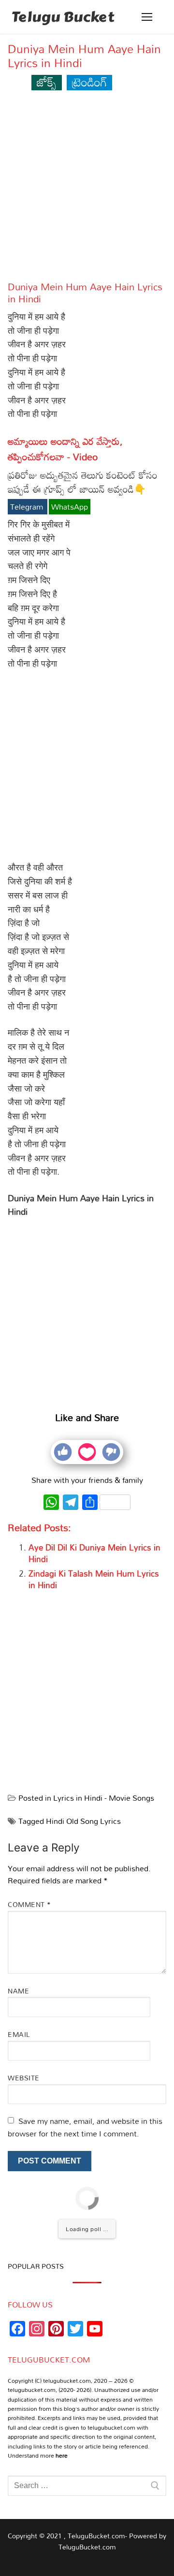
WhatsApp (70, 507)
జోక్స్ (47, 82)
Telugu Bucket (63, 17)
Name (18, 1991)
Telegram (28, 507)
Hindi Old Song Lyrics (83, 1821)
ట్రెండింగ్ (90, 82)
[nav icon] (147, 17)
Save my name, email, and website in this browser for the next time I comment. (85, 2127)
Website (24, 2078)
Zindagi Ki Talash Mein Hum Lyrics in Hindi (94, 1579)
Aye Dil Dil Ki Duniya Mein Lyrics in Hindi (94, 1553)
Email (19, 2034)
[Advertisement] (87, 190)
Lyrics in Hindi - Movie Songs (104, 1798)
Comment (29, 1904)
